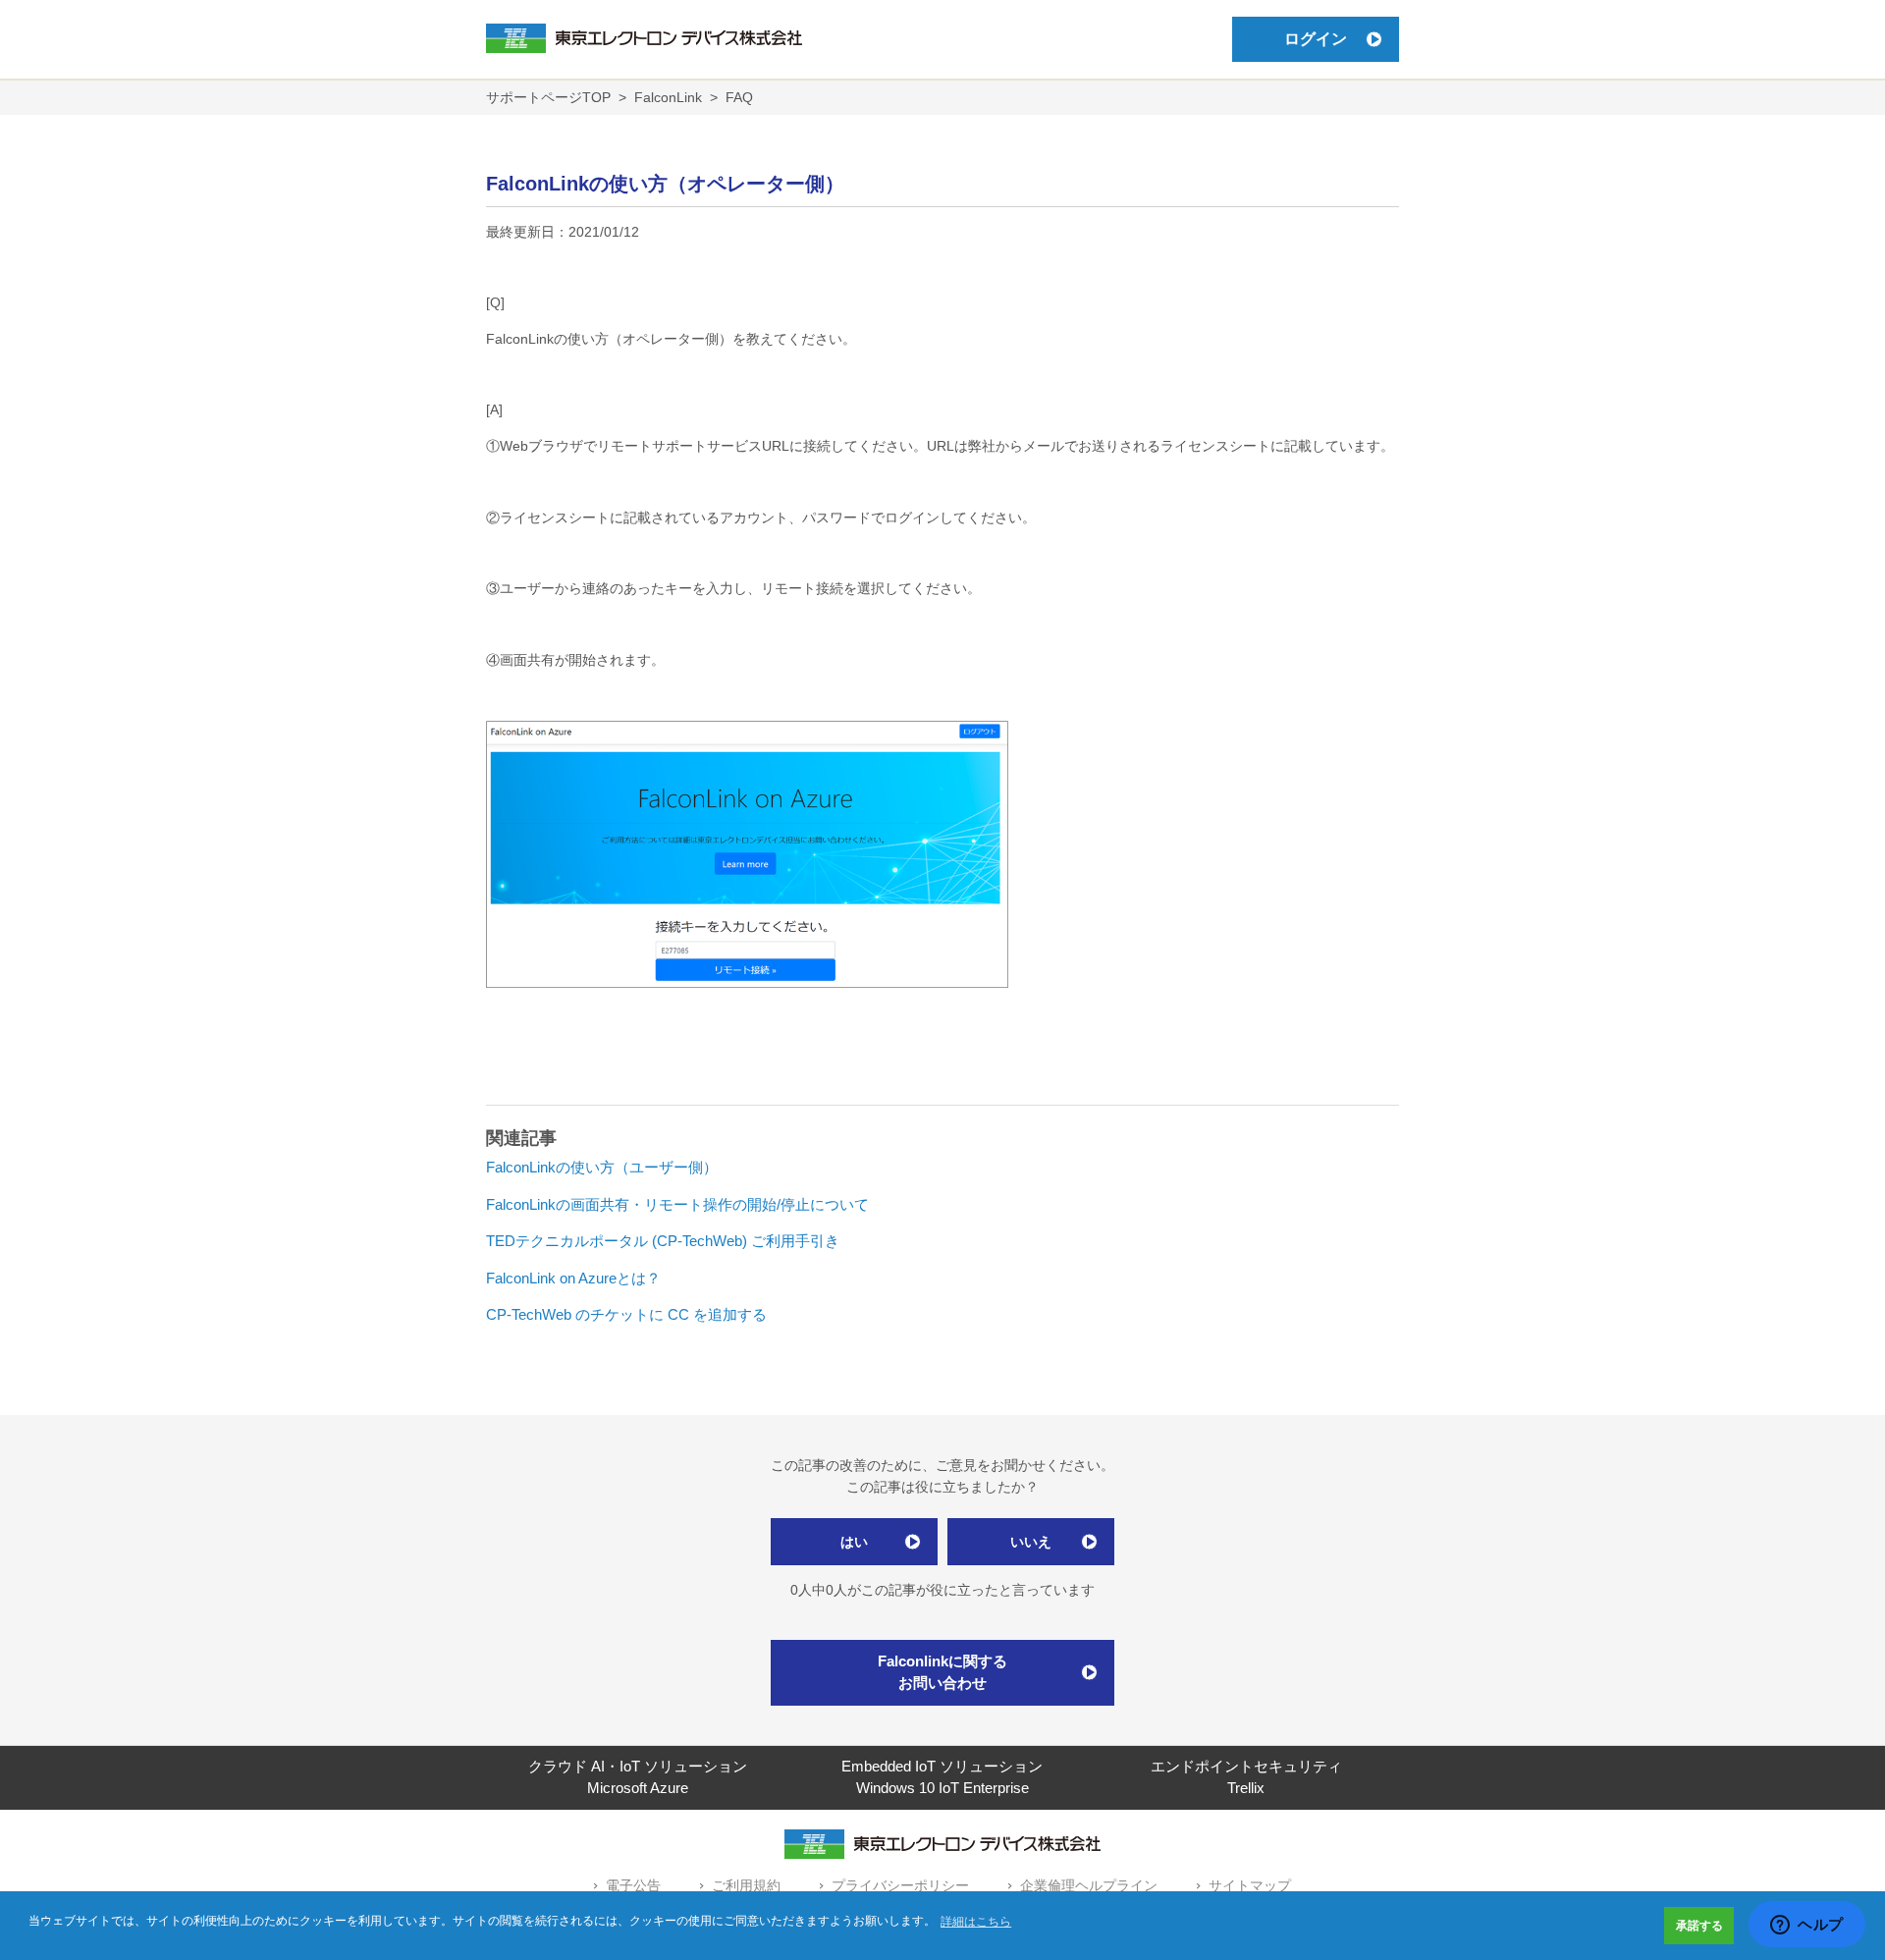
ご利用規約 (746, 1885)
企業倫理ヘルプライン (1089, 1885)
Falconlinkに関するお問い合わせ (942, 1672)
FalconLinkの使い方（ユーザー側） (602, 1167)
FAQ (739, 97)
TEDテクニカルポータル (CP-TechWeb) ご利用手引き (663, 1241)
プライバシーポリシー (900, 1885)
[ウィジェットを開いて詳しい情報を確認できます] (1807, 1926)
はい (854, 1542)
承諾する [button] (1699, 1926)
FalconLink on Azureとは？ (573, 1278)
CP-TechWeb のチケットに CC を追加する (626, 1314)
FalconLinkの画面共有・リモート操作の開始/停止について (677, 1204)
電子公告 (633, 1885)
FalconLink (668, 97)
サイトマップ (1250, 1885)
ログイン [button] (1316, 39)
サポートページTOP (548, 97)
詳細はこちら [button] (976, 1922)
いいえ (1031, 1542)
